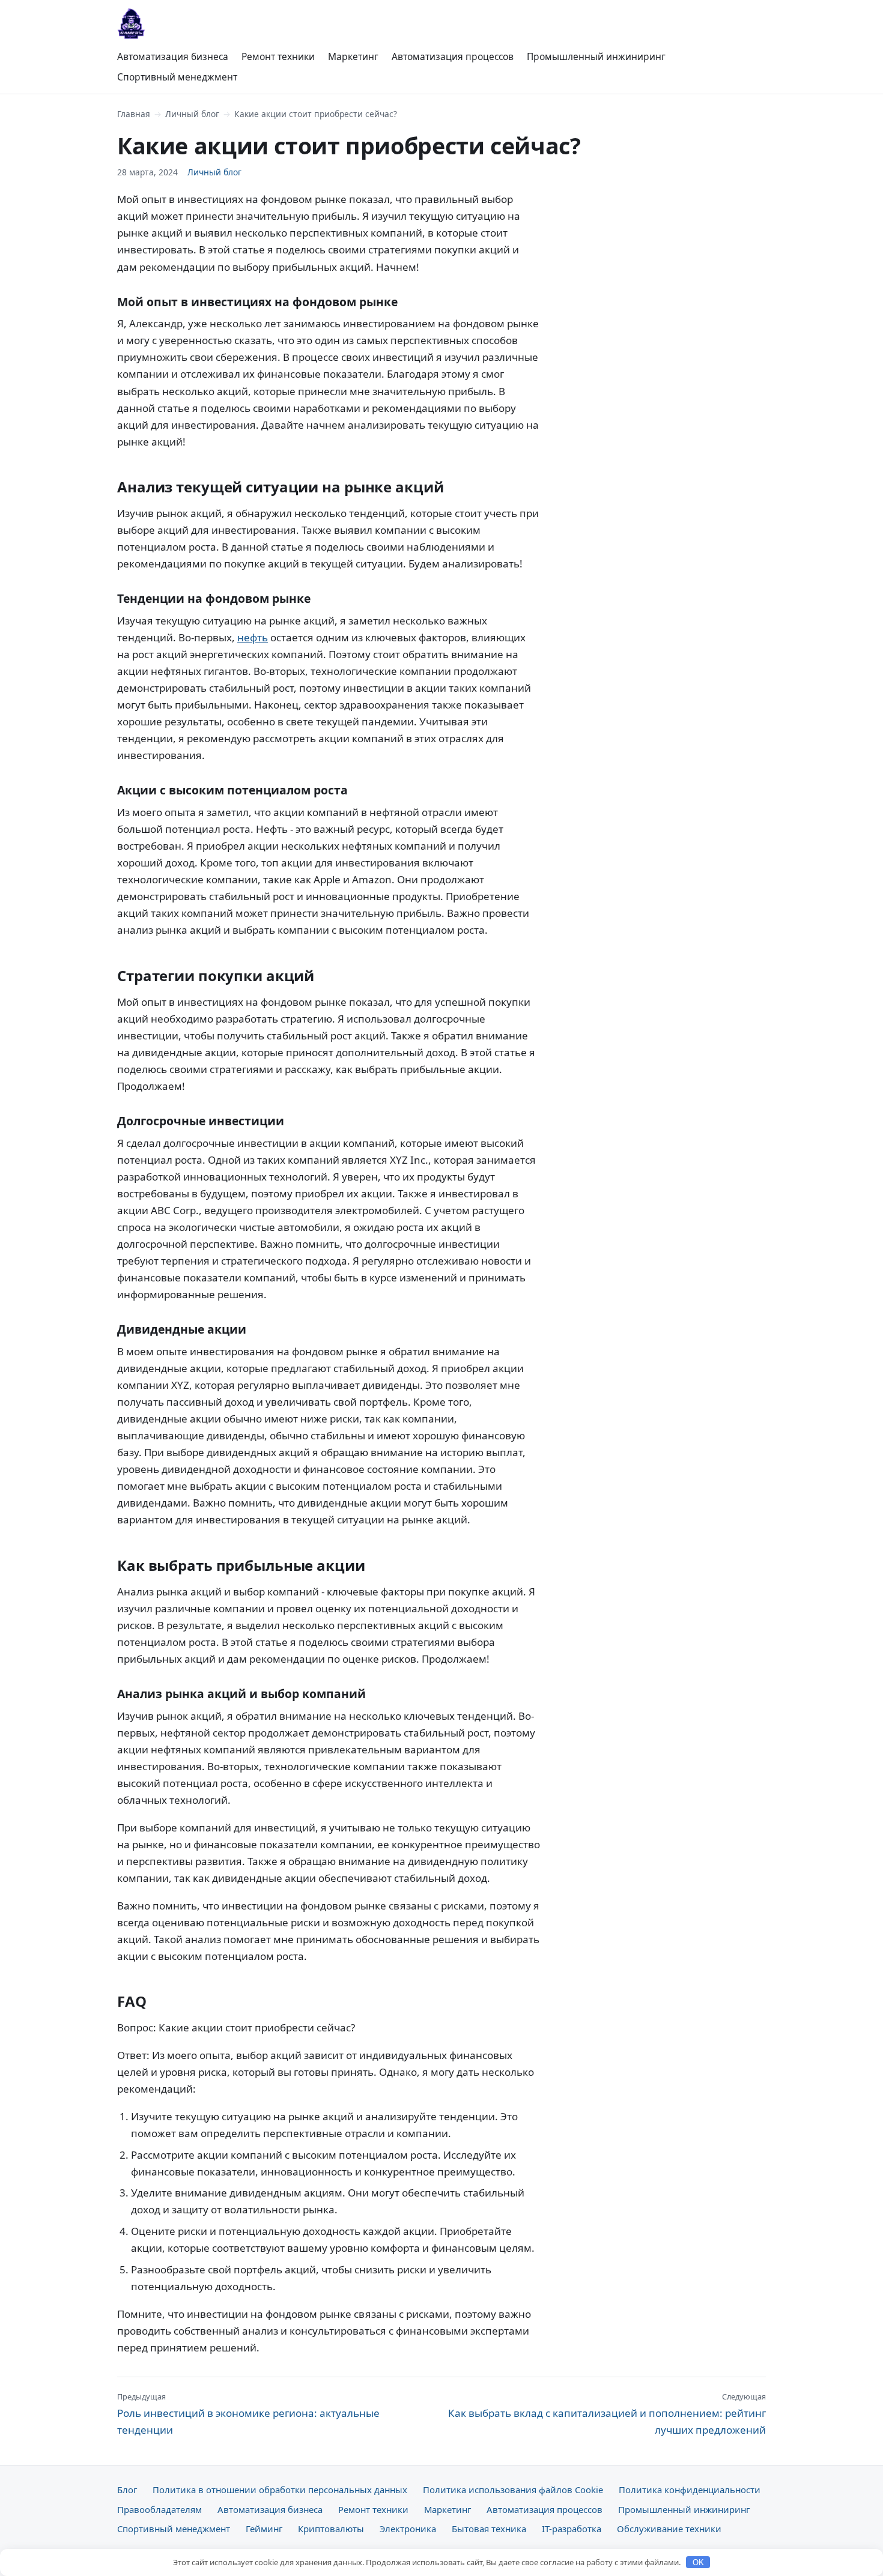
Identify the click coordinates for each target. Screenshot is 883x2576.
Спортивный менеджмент (177, 77)
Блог (127, 2490)
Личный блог (192, 114)
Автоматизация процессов (453, 56)
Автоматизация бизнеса (173, 56)
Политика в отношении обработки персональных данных (280, 2490)
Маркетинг (353, 56)
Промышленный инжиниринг (596, 56)
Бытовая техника (489, 2529)
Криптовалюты (331, 2529)
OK (698, 2562)
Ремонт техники (278, 56)
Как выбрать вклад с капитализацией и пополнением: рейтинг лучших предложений (607, 2414)
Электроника (408, 2529)
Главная (134, 114)
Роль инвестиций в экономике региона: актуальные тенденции (248, 2414)
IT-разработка (572, 2529)
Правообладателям (159, 2509)
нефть (253, 637)
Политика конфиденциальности (690, 2490)
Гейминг (264, 2529)
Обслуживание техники (669, 2529)
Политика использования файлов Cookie (513, 2490)
